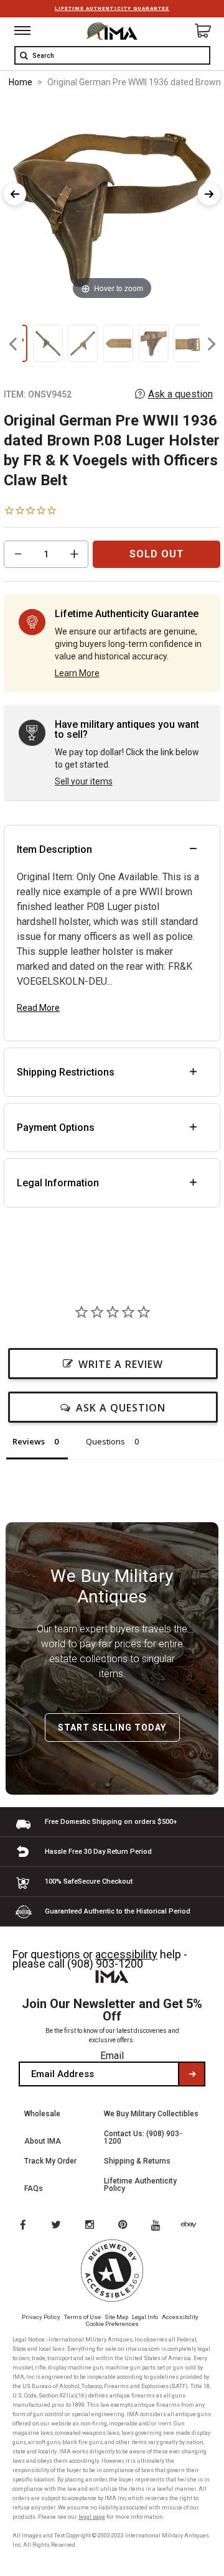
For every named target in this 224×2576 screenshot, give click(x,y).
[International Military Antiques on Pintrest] (125, 2226)
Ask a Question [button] (121, 1408)
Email (112, 2056)
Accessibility (180, 2317)
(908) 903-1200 (105, 1964)
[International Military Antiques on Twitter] (57, 2226)
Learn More (77, 673)
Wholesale (42, 2114)
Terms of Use (82, 2317)
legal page (92, 2517)
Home (21, 82)
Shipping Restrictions (66, 1072)
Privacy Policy (41, 2317)
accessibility (126, 1954)
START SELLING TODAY (112, 1727)
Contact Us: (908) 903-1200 (143, 2137)
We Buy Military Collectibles (151, 2114)
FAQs (34, 2188)
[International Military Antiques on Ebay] (194, 2226)
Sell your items (84, 781)
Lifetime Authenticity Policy (140, 2185)
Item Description (54, 849)
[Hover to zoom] (112, 201)
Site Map (116, 2317)
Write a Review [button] (121, 1364)
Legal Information (58, 1183)
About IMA (43, 2141)
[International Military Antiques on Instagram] (91, 2226)
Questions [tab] (105, 1441)
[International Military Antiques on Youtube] (159, 2226)
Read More (38, 1008)
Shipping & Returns (137, 2161)
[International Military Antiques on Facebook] (22, 2226)
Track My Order (50, 2161)
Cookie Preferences (112, 2324)
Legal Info (145, 2317)
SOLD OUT (157, 554)
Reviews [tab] (29, 1441)
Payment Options (56, 1128)
